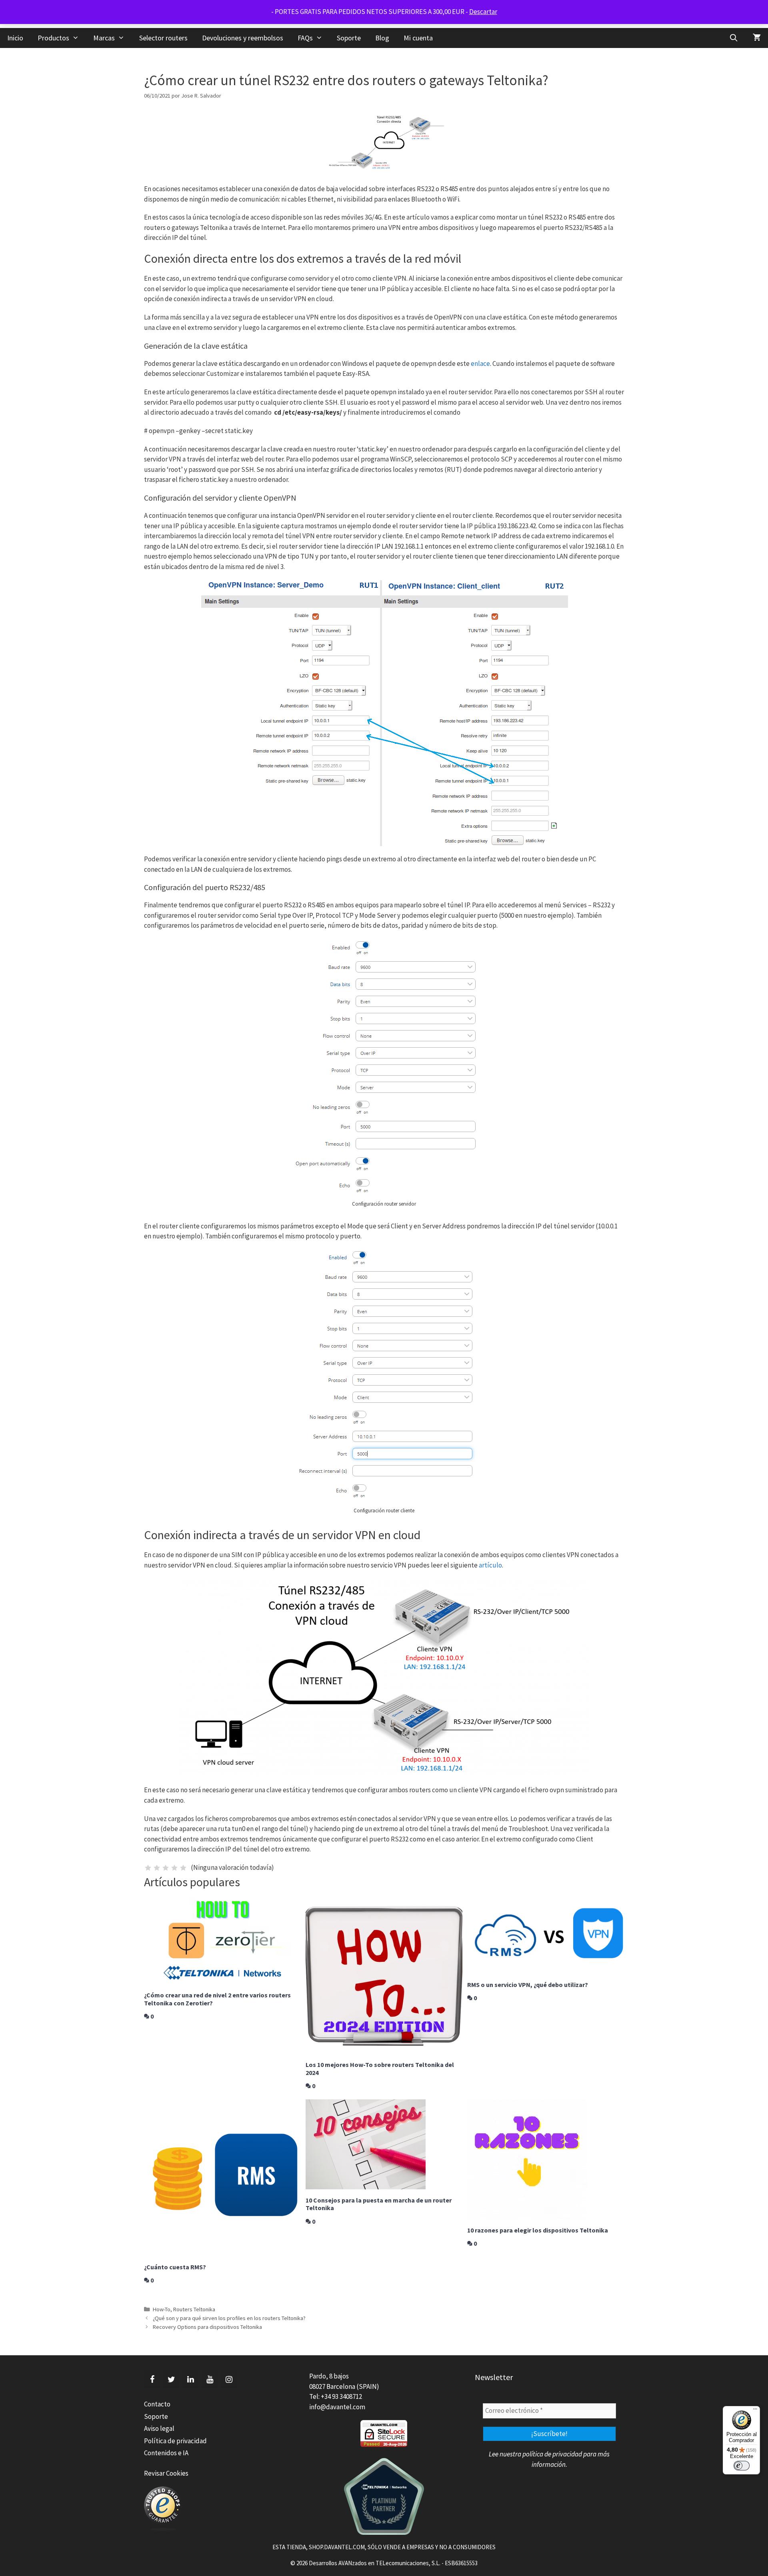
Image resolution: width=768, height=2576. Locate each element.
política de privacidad (552, 2454)
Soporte (349, 38)
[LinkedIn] (190, 2380)
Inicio (15, 38)
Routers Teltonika (194, 2309)
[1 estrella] (148, 1868)
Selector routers (163, 38)
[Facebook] (152, 2380)
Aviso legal (159, 2428)
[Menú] (755, 2411)
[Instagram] (229, 2380)
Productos (53, 38)
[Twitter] (171, 2380)
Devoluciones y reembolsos (243, 38)
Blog (382, 38)
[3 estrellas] (166, 1868)
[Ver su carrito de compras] (757, 38)
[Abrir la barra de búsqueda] (734, 38)
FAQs (305, 38)
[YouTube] (210, 2380)
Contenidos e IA (166, 2453)
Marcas (104, 38)
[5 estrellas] (183, 1868)
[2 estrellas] (157, 1868)
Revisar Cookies (166, 2473)
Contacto (157, 2404)
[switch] (742, 2466)
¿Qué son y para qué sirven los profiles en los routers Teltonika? (229, 2318)
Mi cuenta (418, 38)
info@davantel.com (337, 2407)
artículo (490, 1565)
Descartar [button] (483, 12)
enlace (480, 363)
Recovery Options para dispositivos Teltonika (207, 2327)
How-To (162, 2309)
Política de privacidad (175, 2441)
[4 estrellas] (174, 1868)
